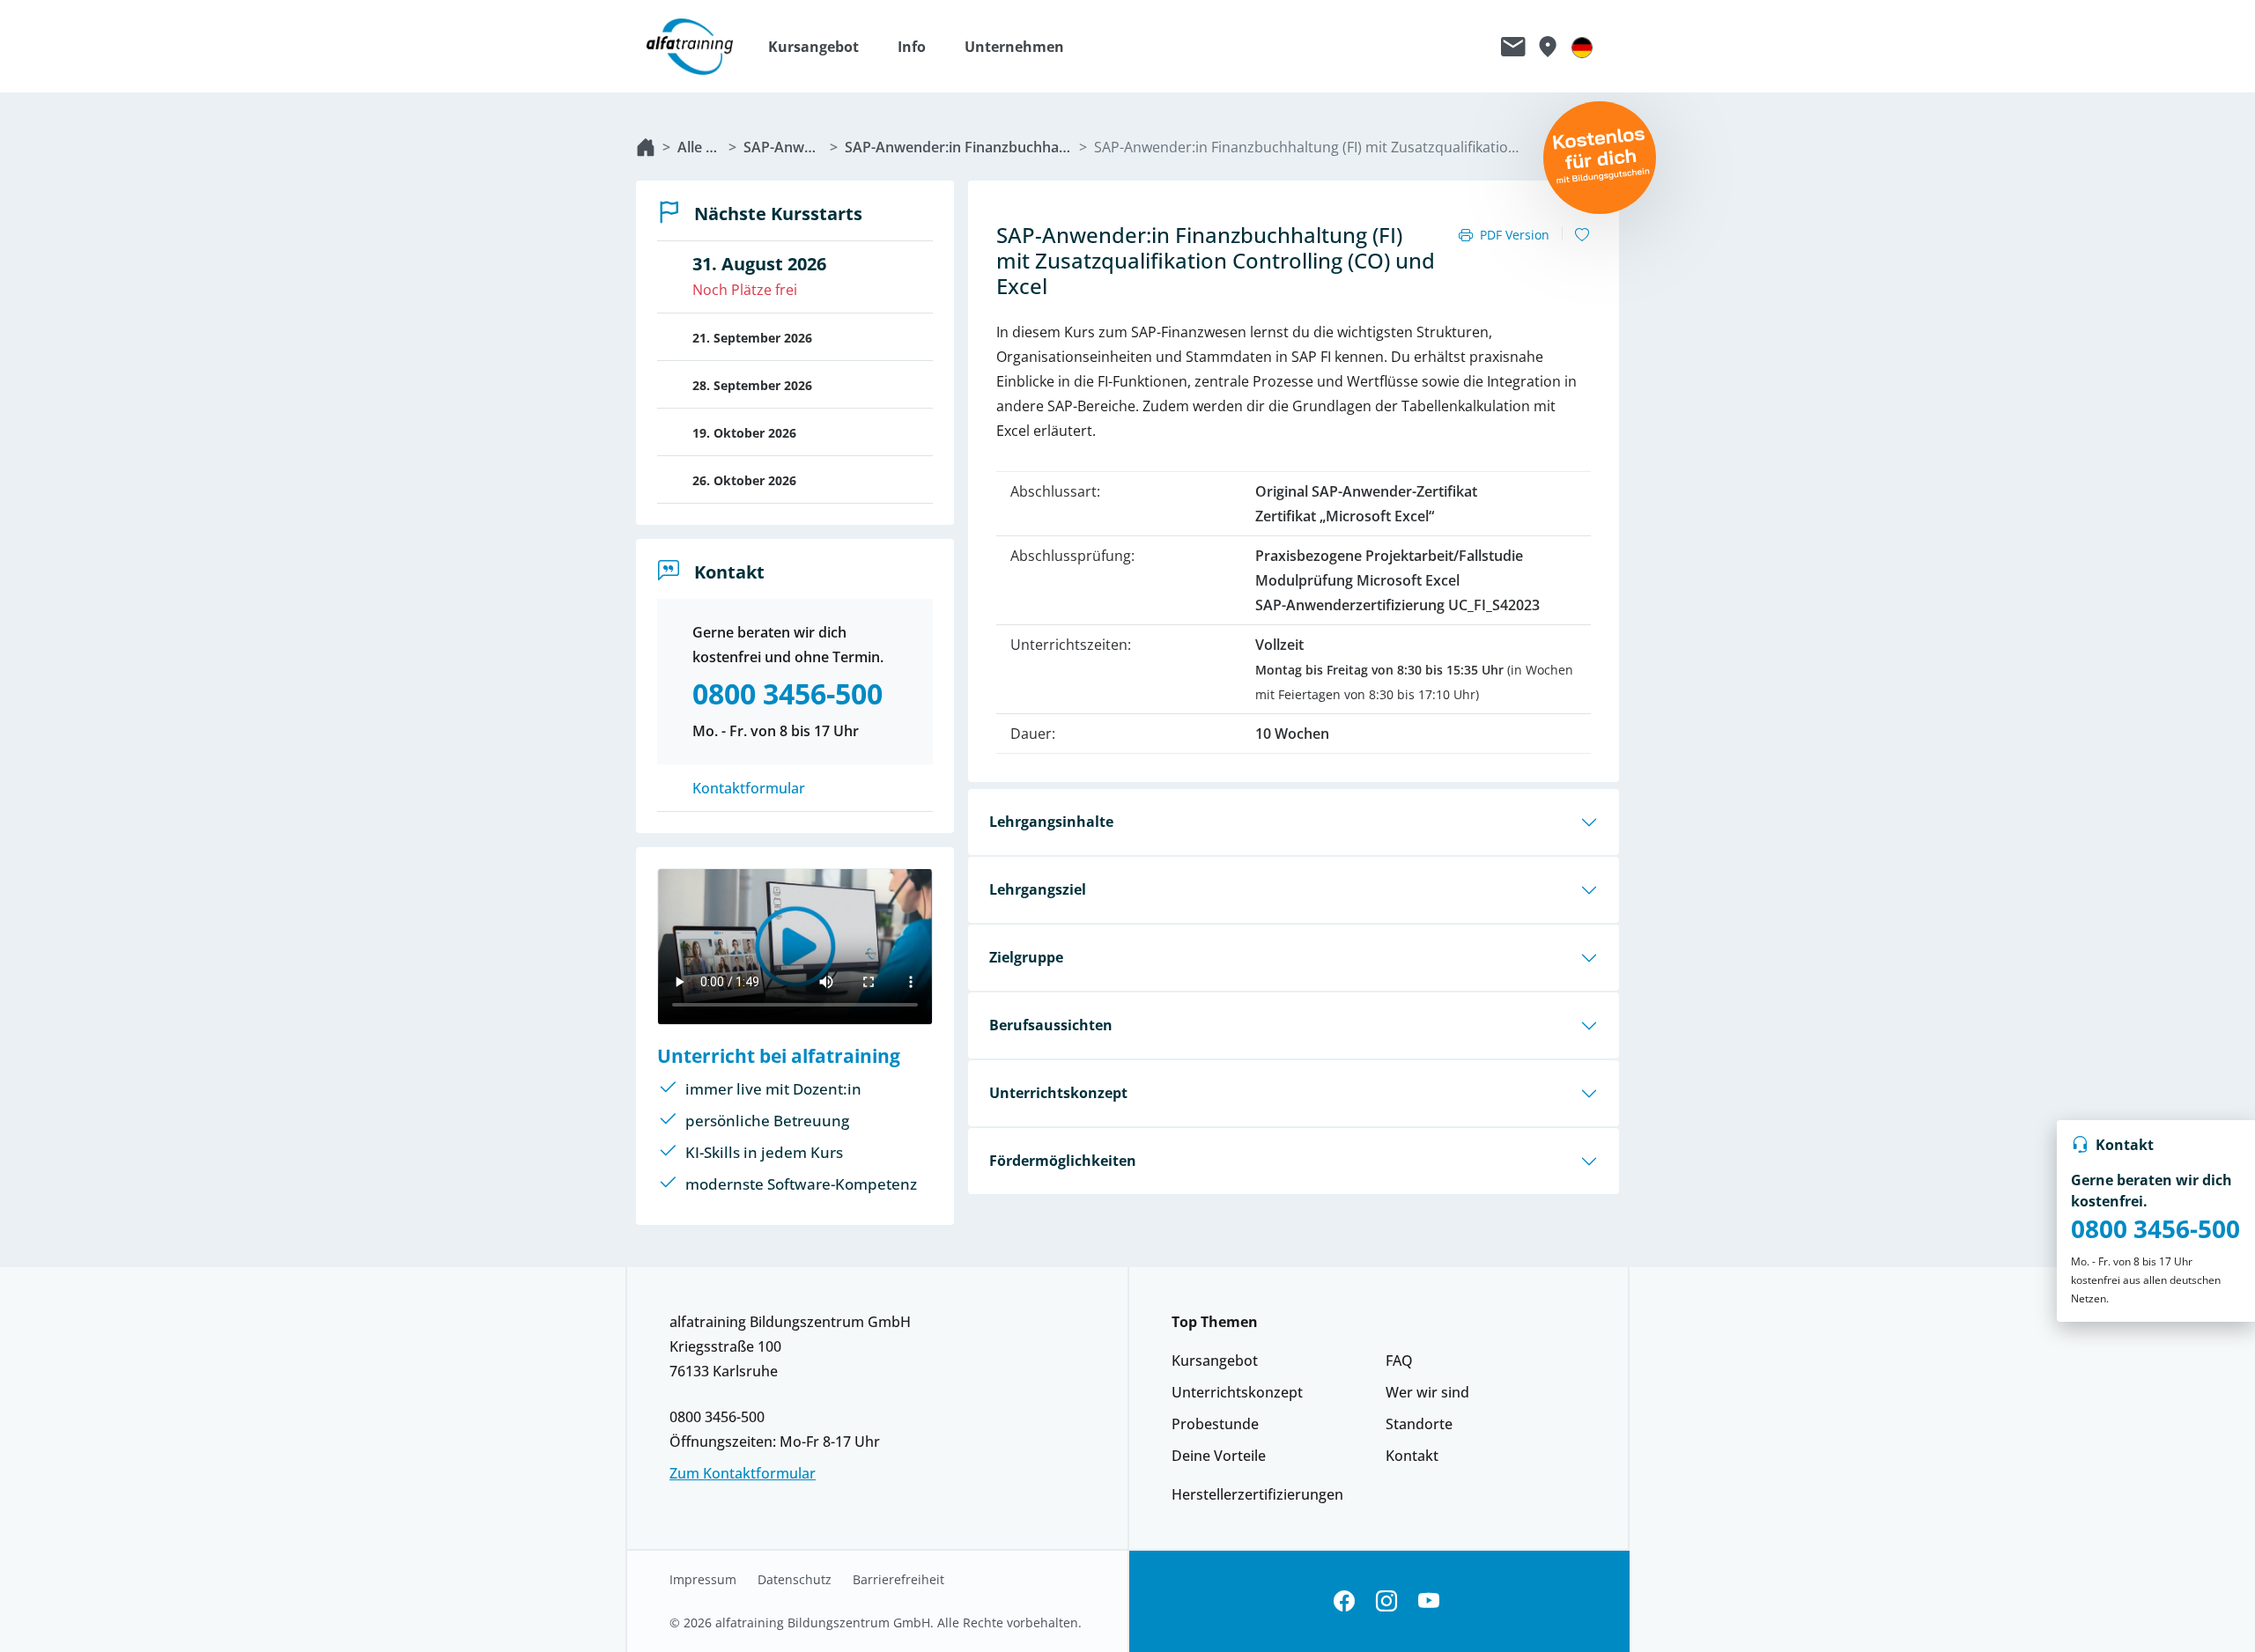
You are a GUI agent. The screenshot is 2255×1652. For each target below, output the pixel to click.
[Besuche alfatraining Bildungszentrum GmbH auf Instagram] (1386, 1601)
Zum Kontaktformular (743, 1473)
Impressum (703, 1580)
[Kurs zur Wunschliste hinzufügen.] (1582, 235)
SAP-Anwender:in (783, 147)
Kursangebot (1215, 1361)
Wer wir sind (1427, 1392)
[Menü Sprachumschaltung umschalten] (1582, 47)
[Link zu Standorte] (1547, 47)
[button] (822, 47)
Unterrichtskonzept (1058, 1093)
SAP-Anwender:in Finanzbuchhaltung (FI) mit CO (958, 147)
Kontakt (1412, 1456)
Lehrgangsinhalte (1051, 822)
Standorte (1419, 1424)
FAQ (1399, 1361)
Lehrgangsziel (1038, 889)
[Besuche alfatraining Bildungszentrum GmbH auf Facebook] (1344, 1601)
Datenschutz (795, 1580)
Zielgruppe (1026, 957)
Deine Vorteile (1219, 1456)
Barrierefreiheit (898, 1580)
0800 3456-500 (2155, 1228)
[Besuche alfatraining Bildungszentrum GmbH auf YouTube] (1429, 1601)
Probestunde (1215, 1424)
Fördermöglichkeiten (1063, 1161)
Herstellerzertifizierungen (1257, 1494)
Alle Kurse (699, 147)
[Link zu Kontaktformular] (1513, 47)
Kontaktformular (749, 788)
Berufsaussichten (1051, 1025)
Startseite (646, 147)
